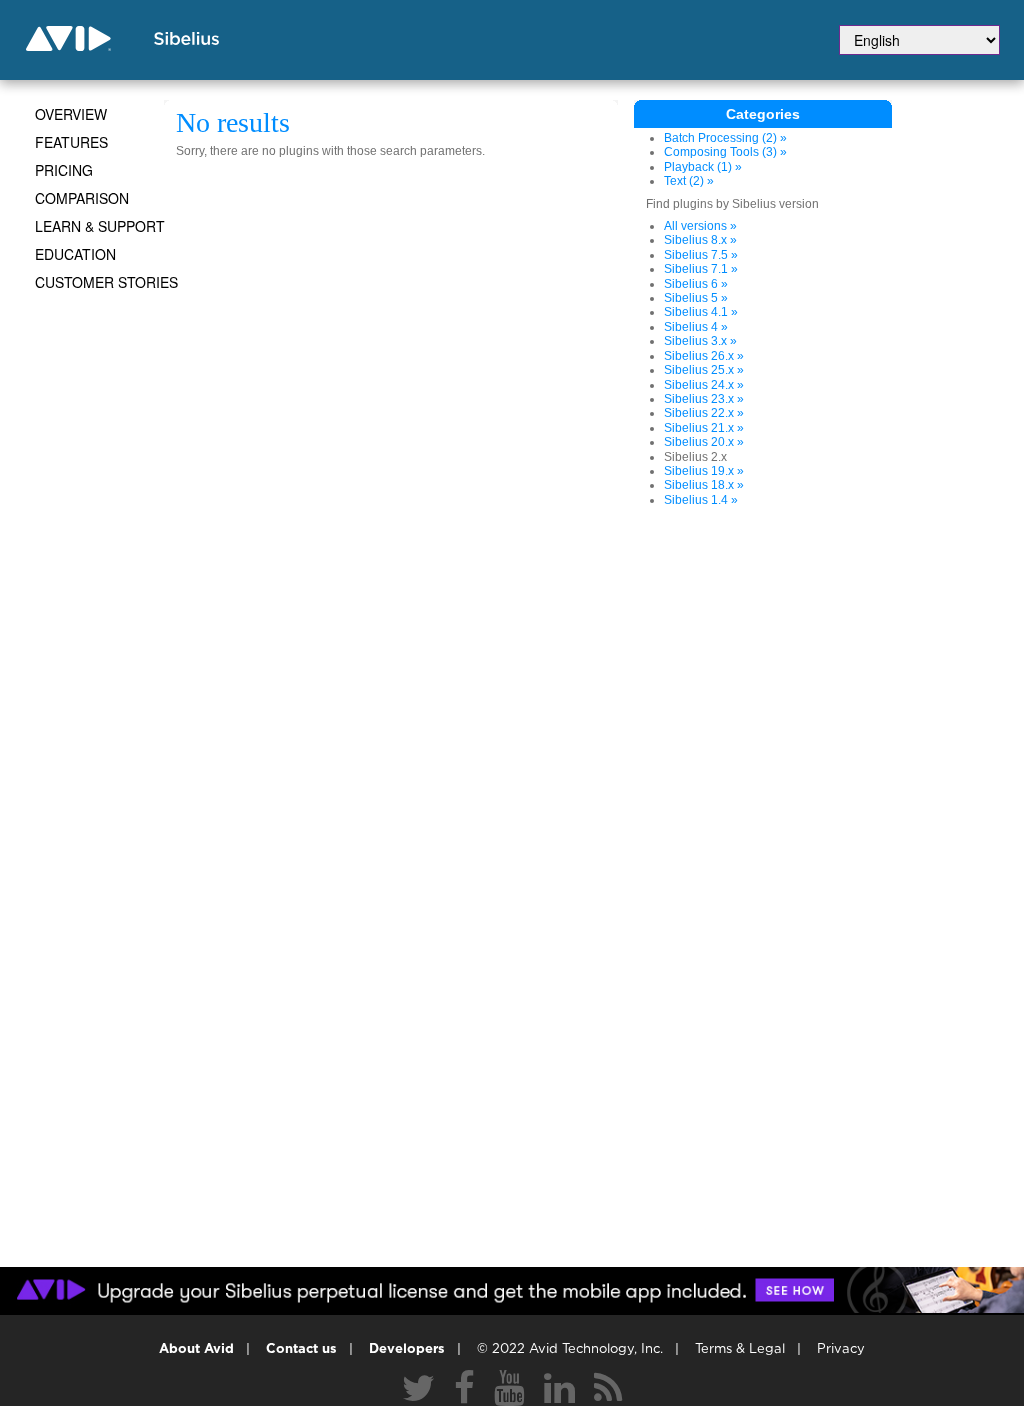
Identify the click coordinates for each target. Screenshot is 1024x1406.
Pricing (64, 170)
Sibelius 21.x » (704, 428)
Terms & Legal (740, 1349)
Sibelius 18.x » (704, 485)
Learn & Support (100, 226)
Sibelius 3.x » (700, 341)
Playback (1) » (703, 167)
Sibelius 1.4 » (701, 500)
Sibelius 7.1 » (701, 269)
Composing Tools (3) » (725, 152)
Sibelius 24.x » (704, 385)
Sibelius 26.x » (704, 356)
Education (75, 254)
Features (71, 142)
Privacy (841, 1349)
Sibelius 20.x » (704, 442)
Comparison (82, 198)
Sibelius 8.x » (700, 240)
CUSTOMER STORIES (106, 282)
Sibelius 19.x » (704, 471)
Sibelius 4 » (696, 327)
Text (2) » (689, 181)
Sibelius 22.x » (704, 413)
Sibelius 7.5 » (701, 255)
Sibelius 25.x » (704, 370)
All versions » (700, 226)
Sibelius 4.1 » (701, 312)
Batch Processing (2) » (725, 138)
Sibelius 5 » (696, 298)
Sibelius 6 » (696, 284)
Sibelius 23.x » (704, 399)
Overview (71, 114)
